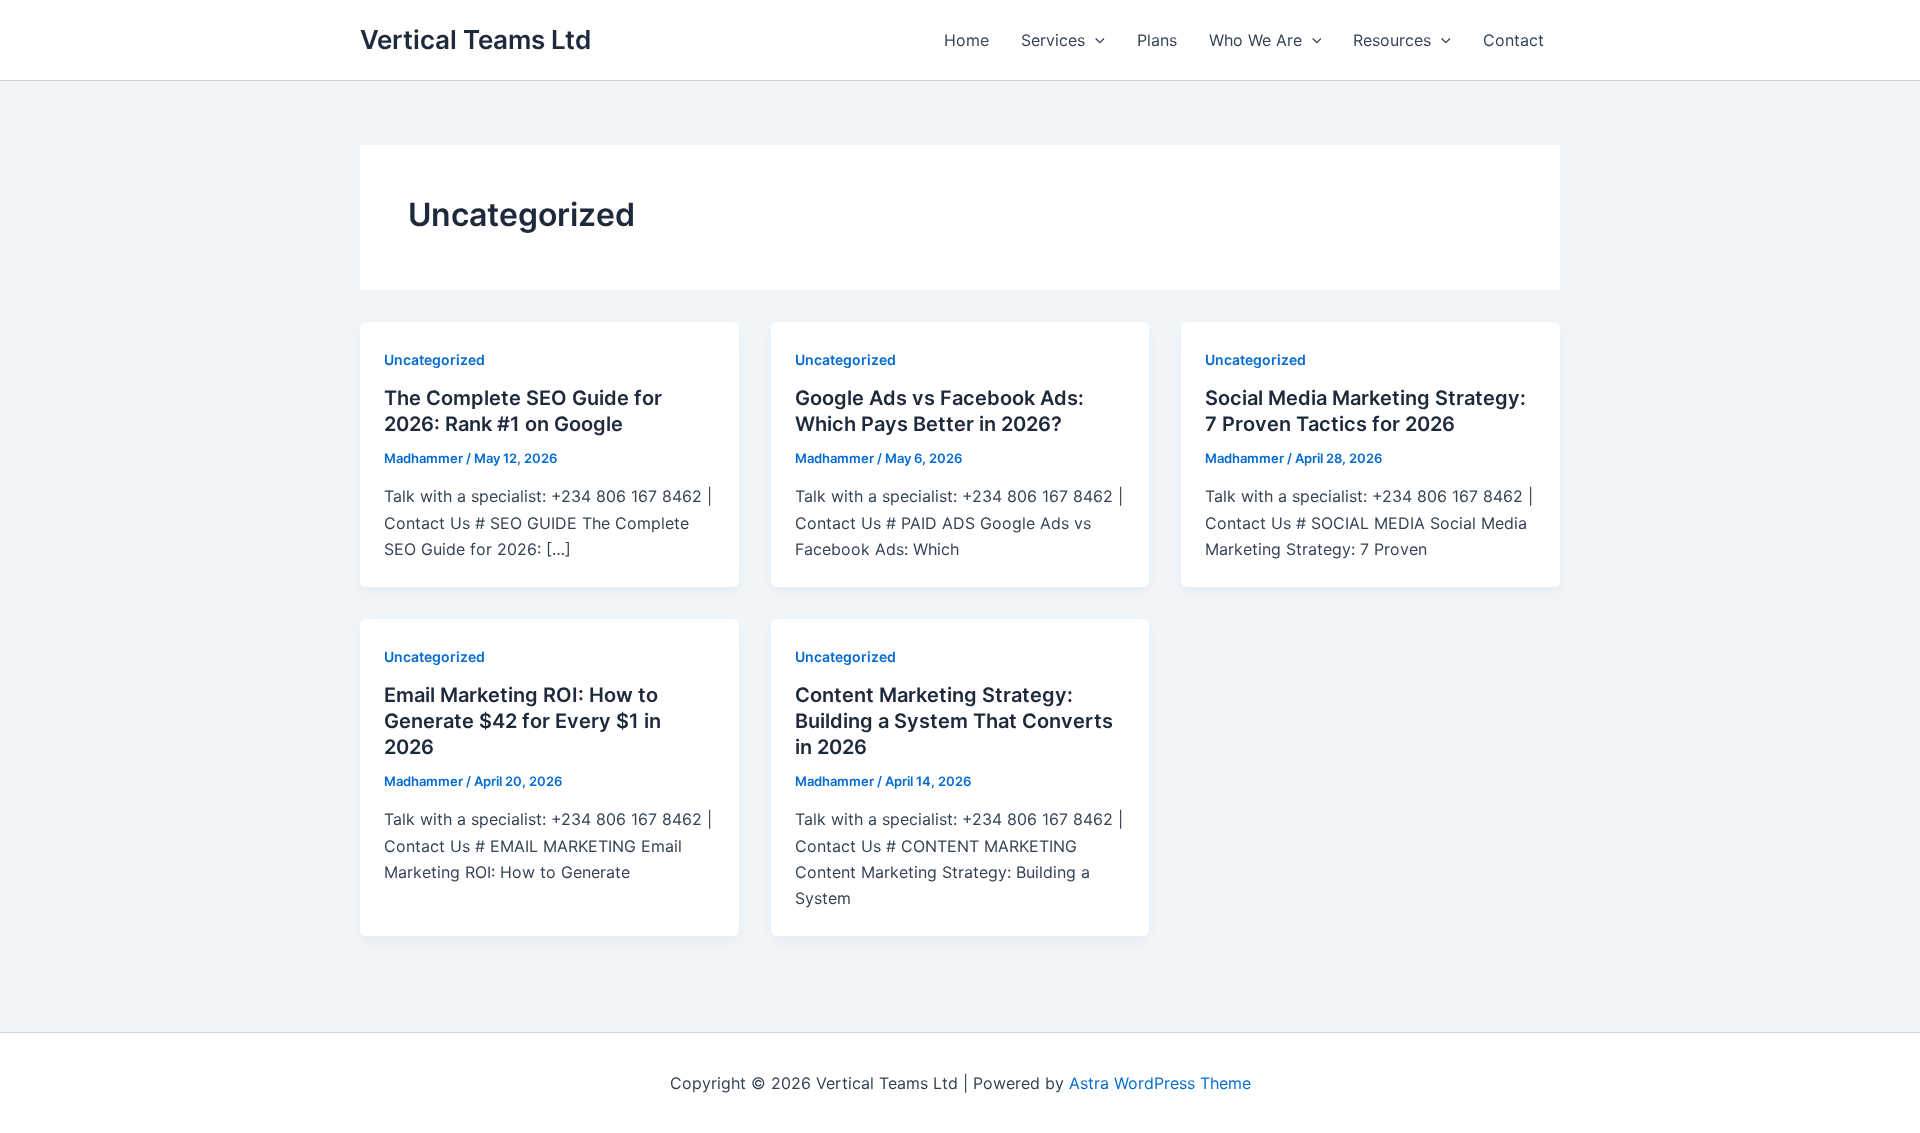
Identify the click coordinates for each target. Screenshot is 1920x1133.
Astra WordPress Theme (1160, 1083)
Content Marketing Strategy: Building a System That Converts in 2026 (954, 721)
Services (1053, 40)
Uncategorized (434, 359)
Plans (1157, 40)
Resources (1392, 40)
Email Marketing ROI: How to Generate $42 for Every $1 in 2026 (522, 721)
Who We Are (1255, 40)
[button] (1095, 40)
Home (966, 40)
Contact (1513, 40)
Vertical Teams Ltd (475, 39)
